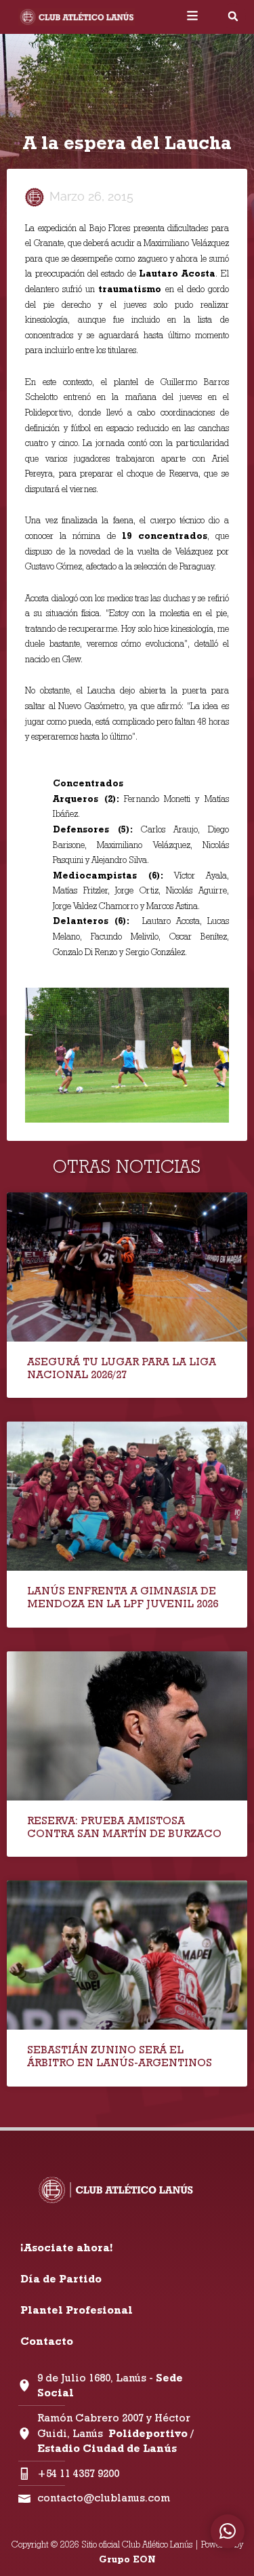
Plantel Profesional (77, 2310)
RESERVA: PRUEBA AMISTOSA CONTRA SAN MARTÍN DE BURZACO (124, 1827)
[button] (233, 16)
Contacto (47, 2341)
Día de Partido (61, 2279)
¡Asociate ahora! (66, 2248)
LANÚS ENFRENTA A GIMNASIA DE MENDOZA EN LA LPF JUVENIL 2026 (123, 1597)
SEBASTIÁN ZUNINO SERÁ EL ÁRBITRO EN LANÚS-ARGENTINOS (120, 2056)
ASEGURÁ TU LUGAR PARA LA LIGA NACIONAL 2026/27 (122, 1368)
